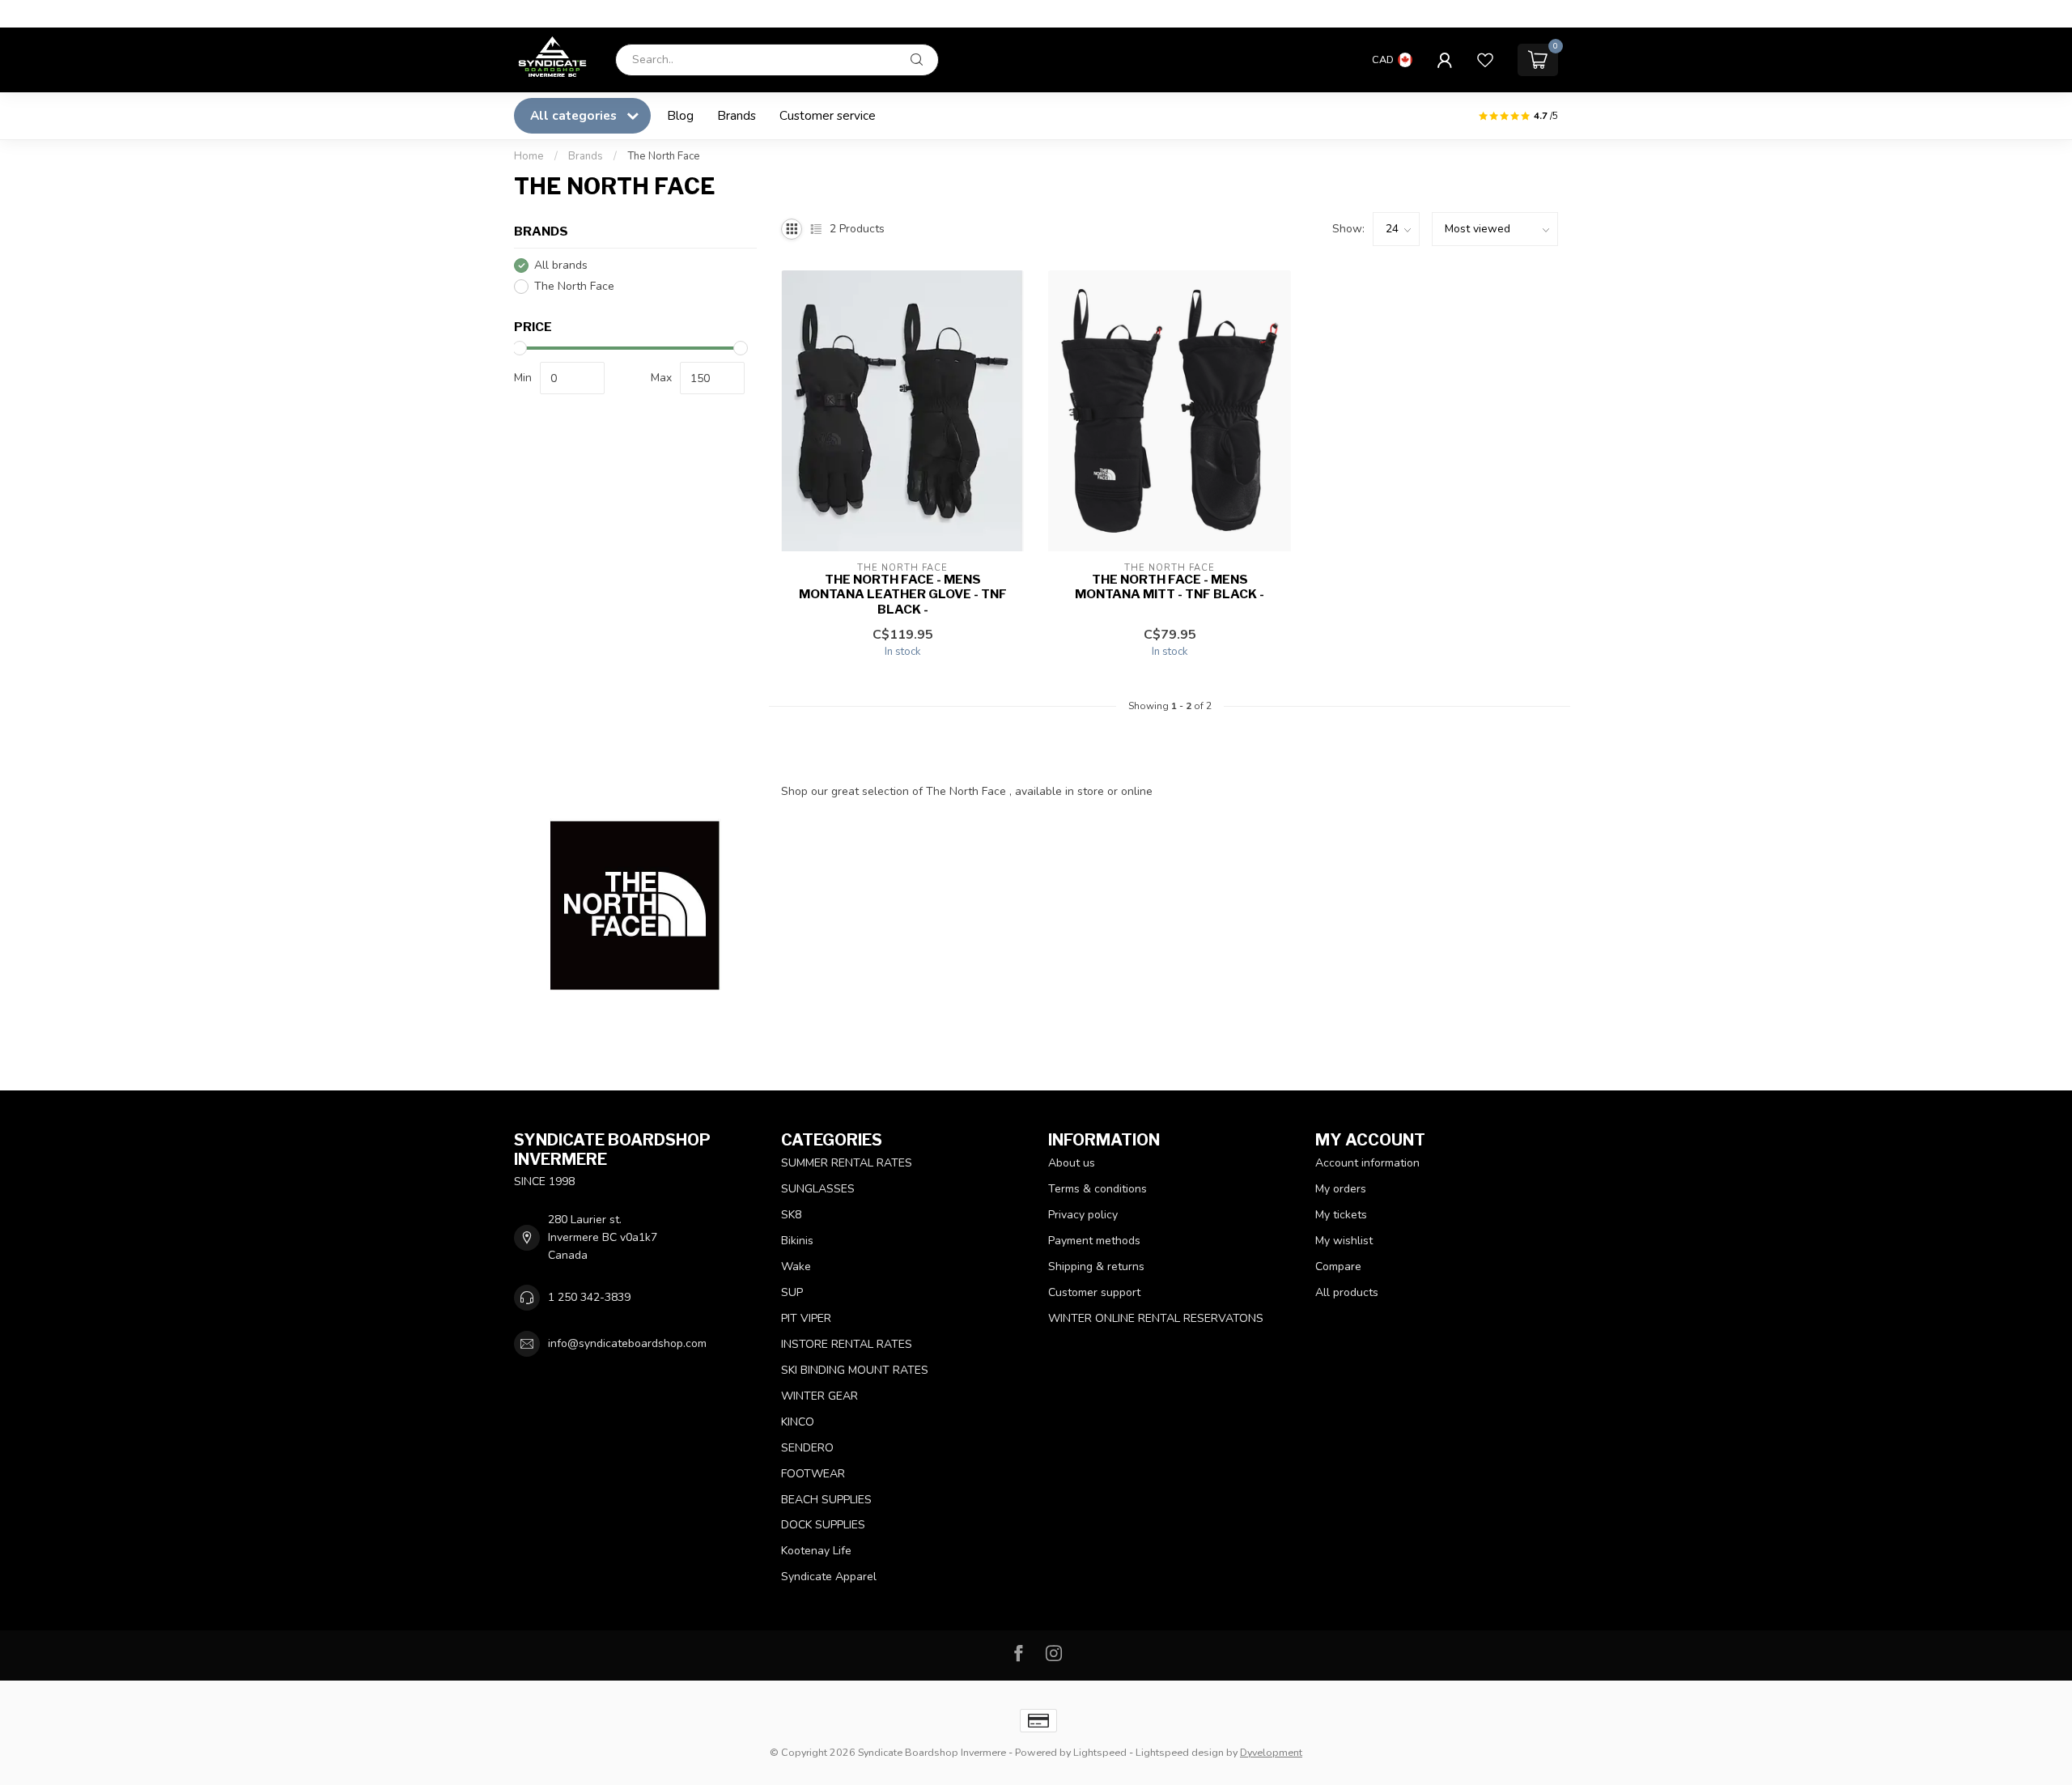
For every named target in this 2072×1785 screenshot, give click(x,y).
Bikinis (797, 1241)
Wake (796, 1266)
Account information (1367, 1163)
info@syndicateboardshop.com (627, 1343)
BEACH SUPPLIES (826, 1500)
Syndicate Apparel (829, 1577)
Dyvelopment (1271, 1752)
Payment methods (1094, 1241)
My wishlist (1344, 1241)
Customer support (1094, 1292)
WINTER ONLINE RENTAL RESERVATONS (1156, 1318)
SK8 (791, 1215)
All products (1347, 1292)
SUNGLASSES (818, 1189)
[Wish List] (1485, 60)
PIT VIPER (806, 1318)
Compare (1338, 1266)
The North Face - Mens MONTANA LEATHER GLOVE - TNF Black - (903, 595)
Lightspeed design (1180, 1752)
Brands (737, 115)
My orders (1341, 1189)
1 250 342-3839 (589, 1297)
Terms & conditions (1098, 1189)
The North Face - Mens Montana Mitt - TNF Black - (1170, 587)
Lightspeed (1100, 1752)
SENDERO (807, 1448)
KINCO (798, 1422)
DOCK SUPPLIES (823, 1525)
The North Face (664, 156)
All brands (561, 265)
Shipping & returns (1096, 1266)
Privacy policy (1083, 1215)
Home (529, 156)
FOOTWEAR (813, 1474)
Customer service (828, 115)
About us (1072, 1163)
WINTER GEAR (819, 1396)
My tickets (1341, 1215)
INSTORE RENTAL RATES (847, 1344)
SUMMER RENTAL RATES (847, 1163)
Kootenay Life (816, 1551)
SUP (792, 1292)
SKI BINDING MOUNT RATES (855, 1370)
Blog (680, 115)
